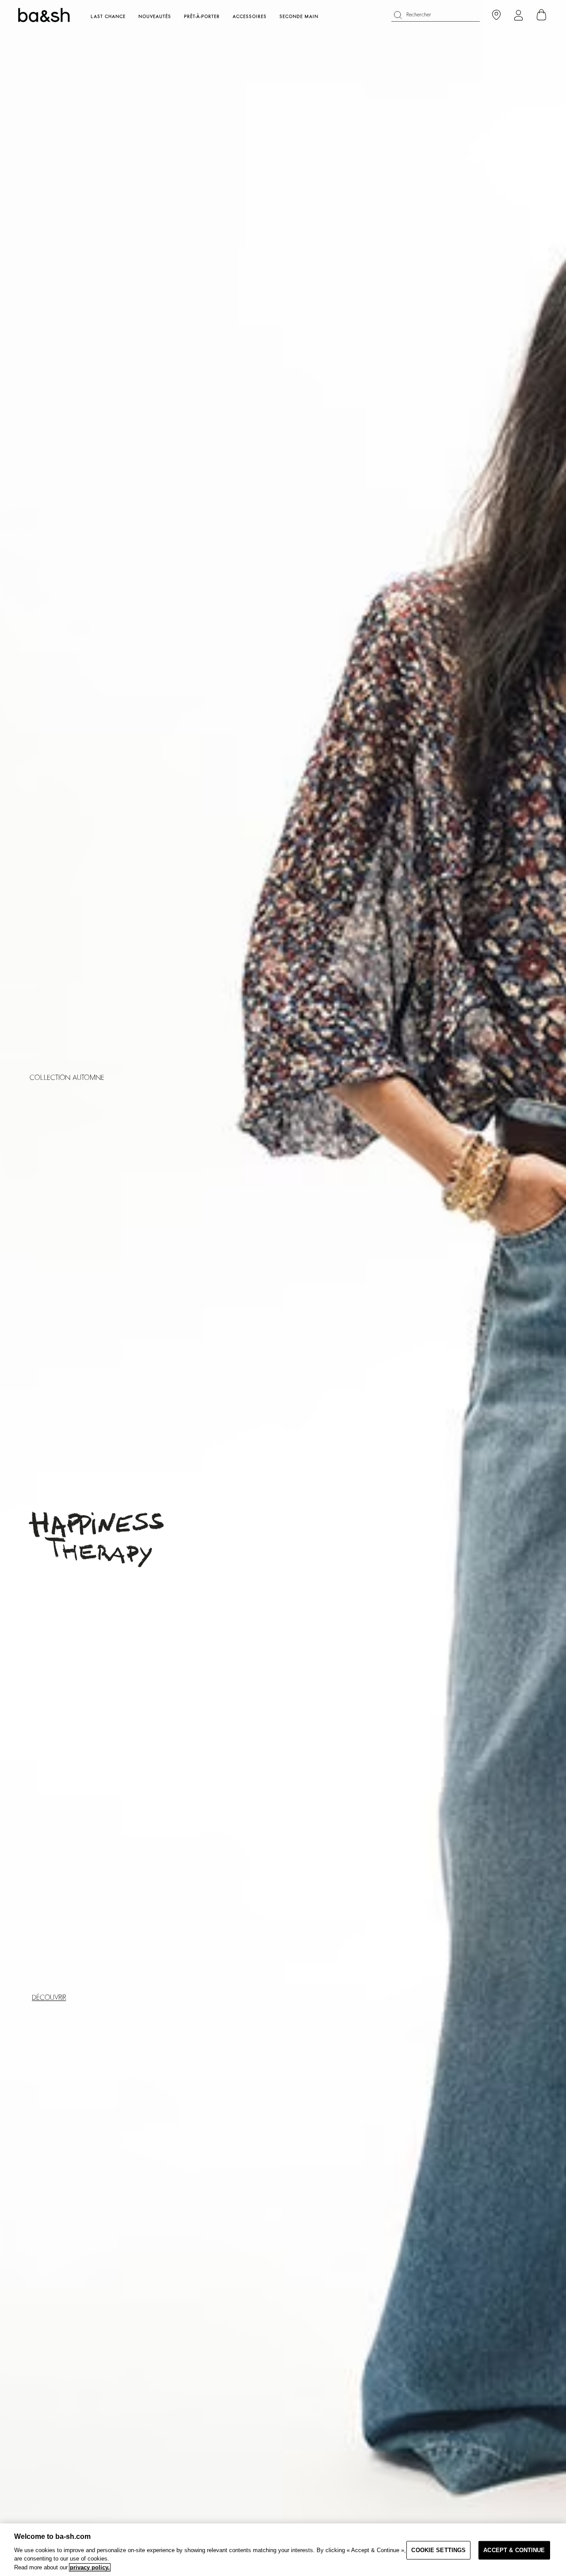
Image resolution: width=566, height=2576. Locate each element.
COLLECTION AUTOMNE (67, 1078)
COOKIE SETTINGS (438, 2550)
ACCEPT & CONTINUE (514, 2550)
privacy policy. (90, 2567)
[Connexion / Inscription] (518, 15)
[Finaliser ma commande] (542, 15)
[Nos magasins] (496, 15)
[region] (283, 2550)
